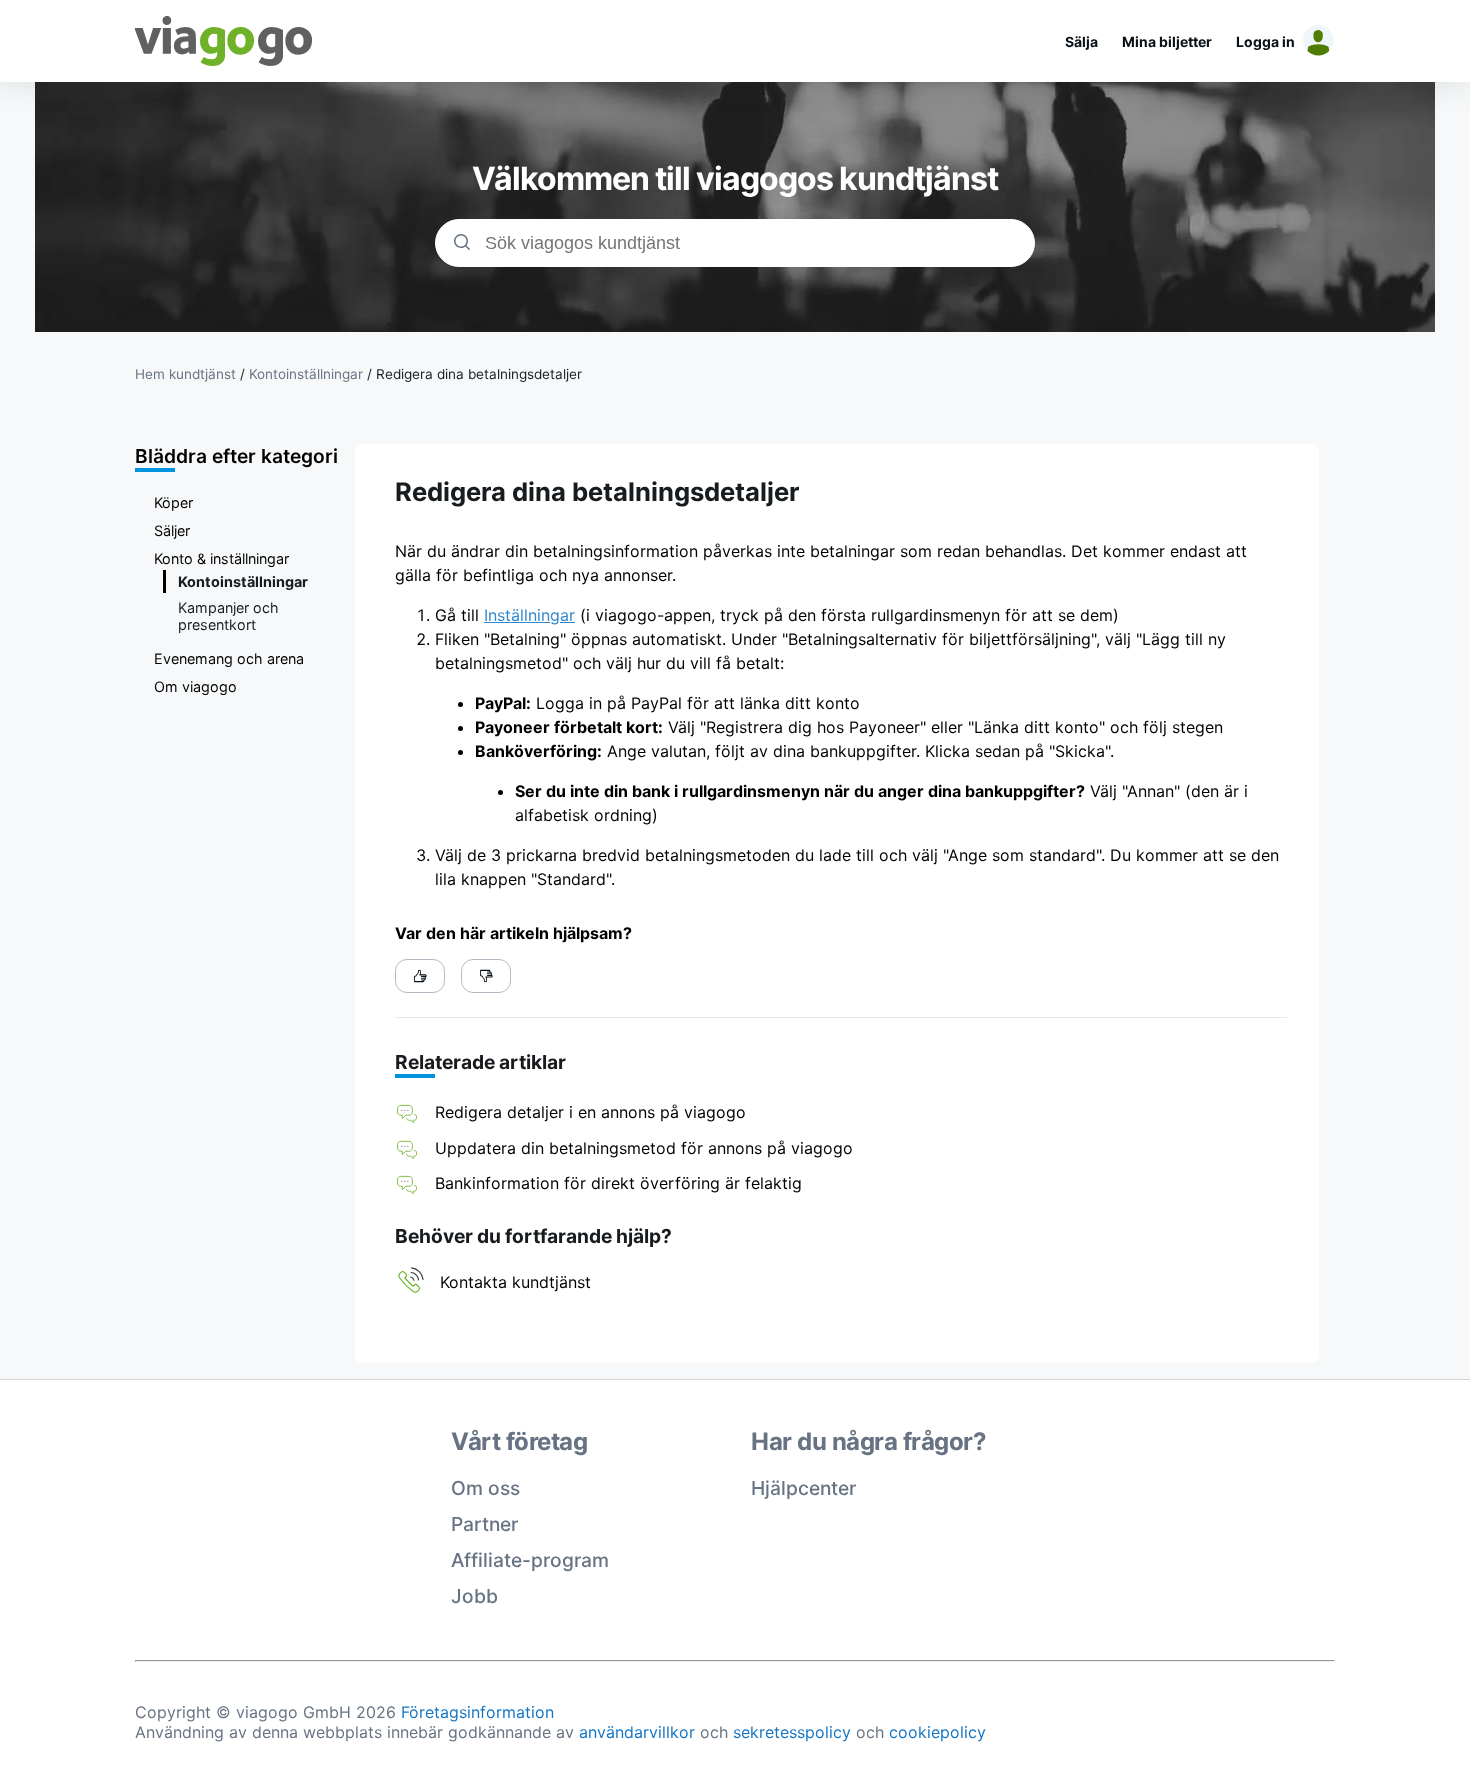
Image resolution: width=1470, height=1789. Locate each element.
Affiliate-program (530, 1560)
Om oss (485, 1488)
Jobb (474, 1596)
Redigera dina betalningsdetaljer (479, 374)
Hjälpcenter (803, 1488)
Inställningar (529, 615)
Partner (484, 1524)
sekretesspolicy (792, 1732)
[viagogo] (224, 41)
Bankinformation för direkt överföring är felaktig (618, 1183)
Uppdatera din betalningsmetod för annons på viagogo (644, 1148)
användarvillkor (637, 1732)
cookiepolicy (937, 1732)
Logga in (1265, 41)
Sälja (1081, 41)
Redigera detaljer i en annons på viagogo (590, 1112)
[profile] (1315, 41)
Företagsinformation (477, 1712)
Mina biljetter (1167, 41)
